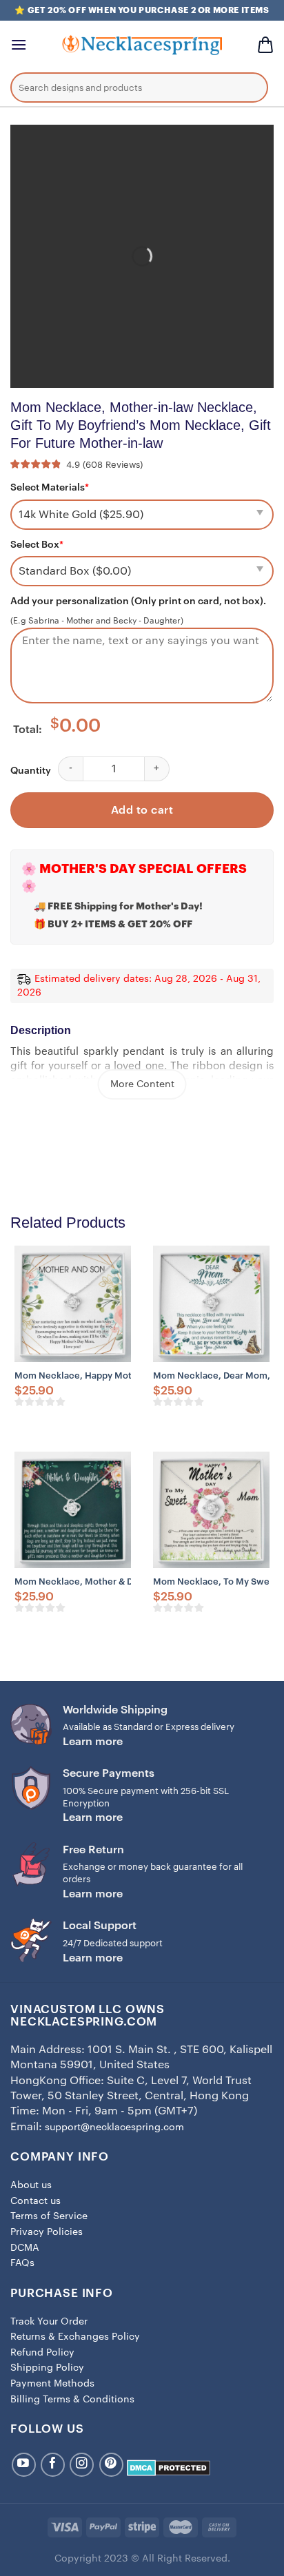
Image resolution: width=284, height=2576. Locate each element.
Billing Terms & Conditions (72, 2400)
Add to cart (142, 810)
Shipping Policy (47, 2368)
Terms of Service (49, 2216)
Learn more (93, 1742)
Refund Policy (42, 2353)
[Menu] (19, 44)
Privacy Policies (47, 2232)
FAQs (22, 2263)
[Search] (247, 90)
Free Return (93, 1850)
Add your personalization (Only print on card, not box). (138, 601)
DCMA (25, 2248)
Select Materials (50, 488)
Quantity (31, 771)
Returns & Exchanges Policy (75, 2337)
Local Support (100, 1926)
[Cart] (265, 45)
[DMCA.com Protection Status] (169, 2468)
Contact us (35, 2201)
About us (31, 2185)
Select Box (37, 545)
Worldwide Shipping (115, 1710)
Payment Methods (52, 2384)
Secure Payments (109, 1773)
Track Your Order (49, 2322)
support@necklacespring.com (114, 2127)
